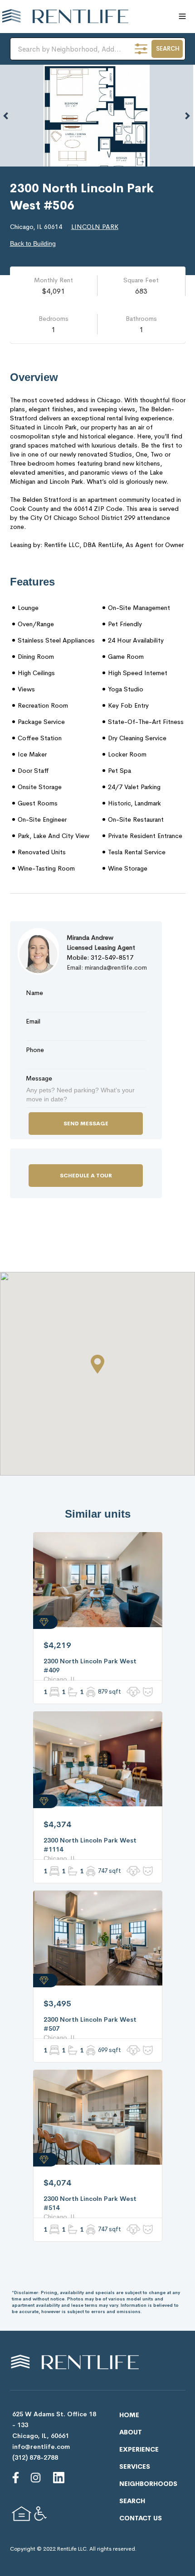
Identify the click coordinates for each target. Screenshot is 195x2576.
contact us (141, 2518)
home (129, 2415)
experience (139, 2449)
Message (39, 1078)
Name (34, 993)
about (131, 2432)
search (132, 2501)
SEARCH (168, 49)
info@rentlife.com (41, 2447)
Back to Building (33, 243)
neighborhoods (148, 2484)
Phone (35, 1050)
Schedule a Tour (86, 1176)
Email (33, 1021)
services (135, 2466)
